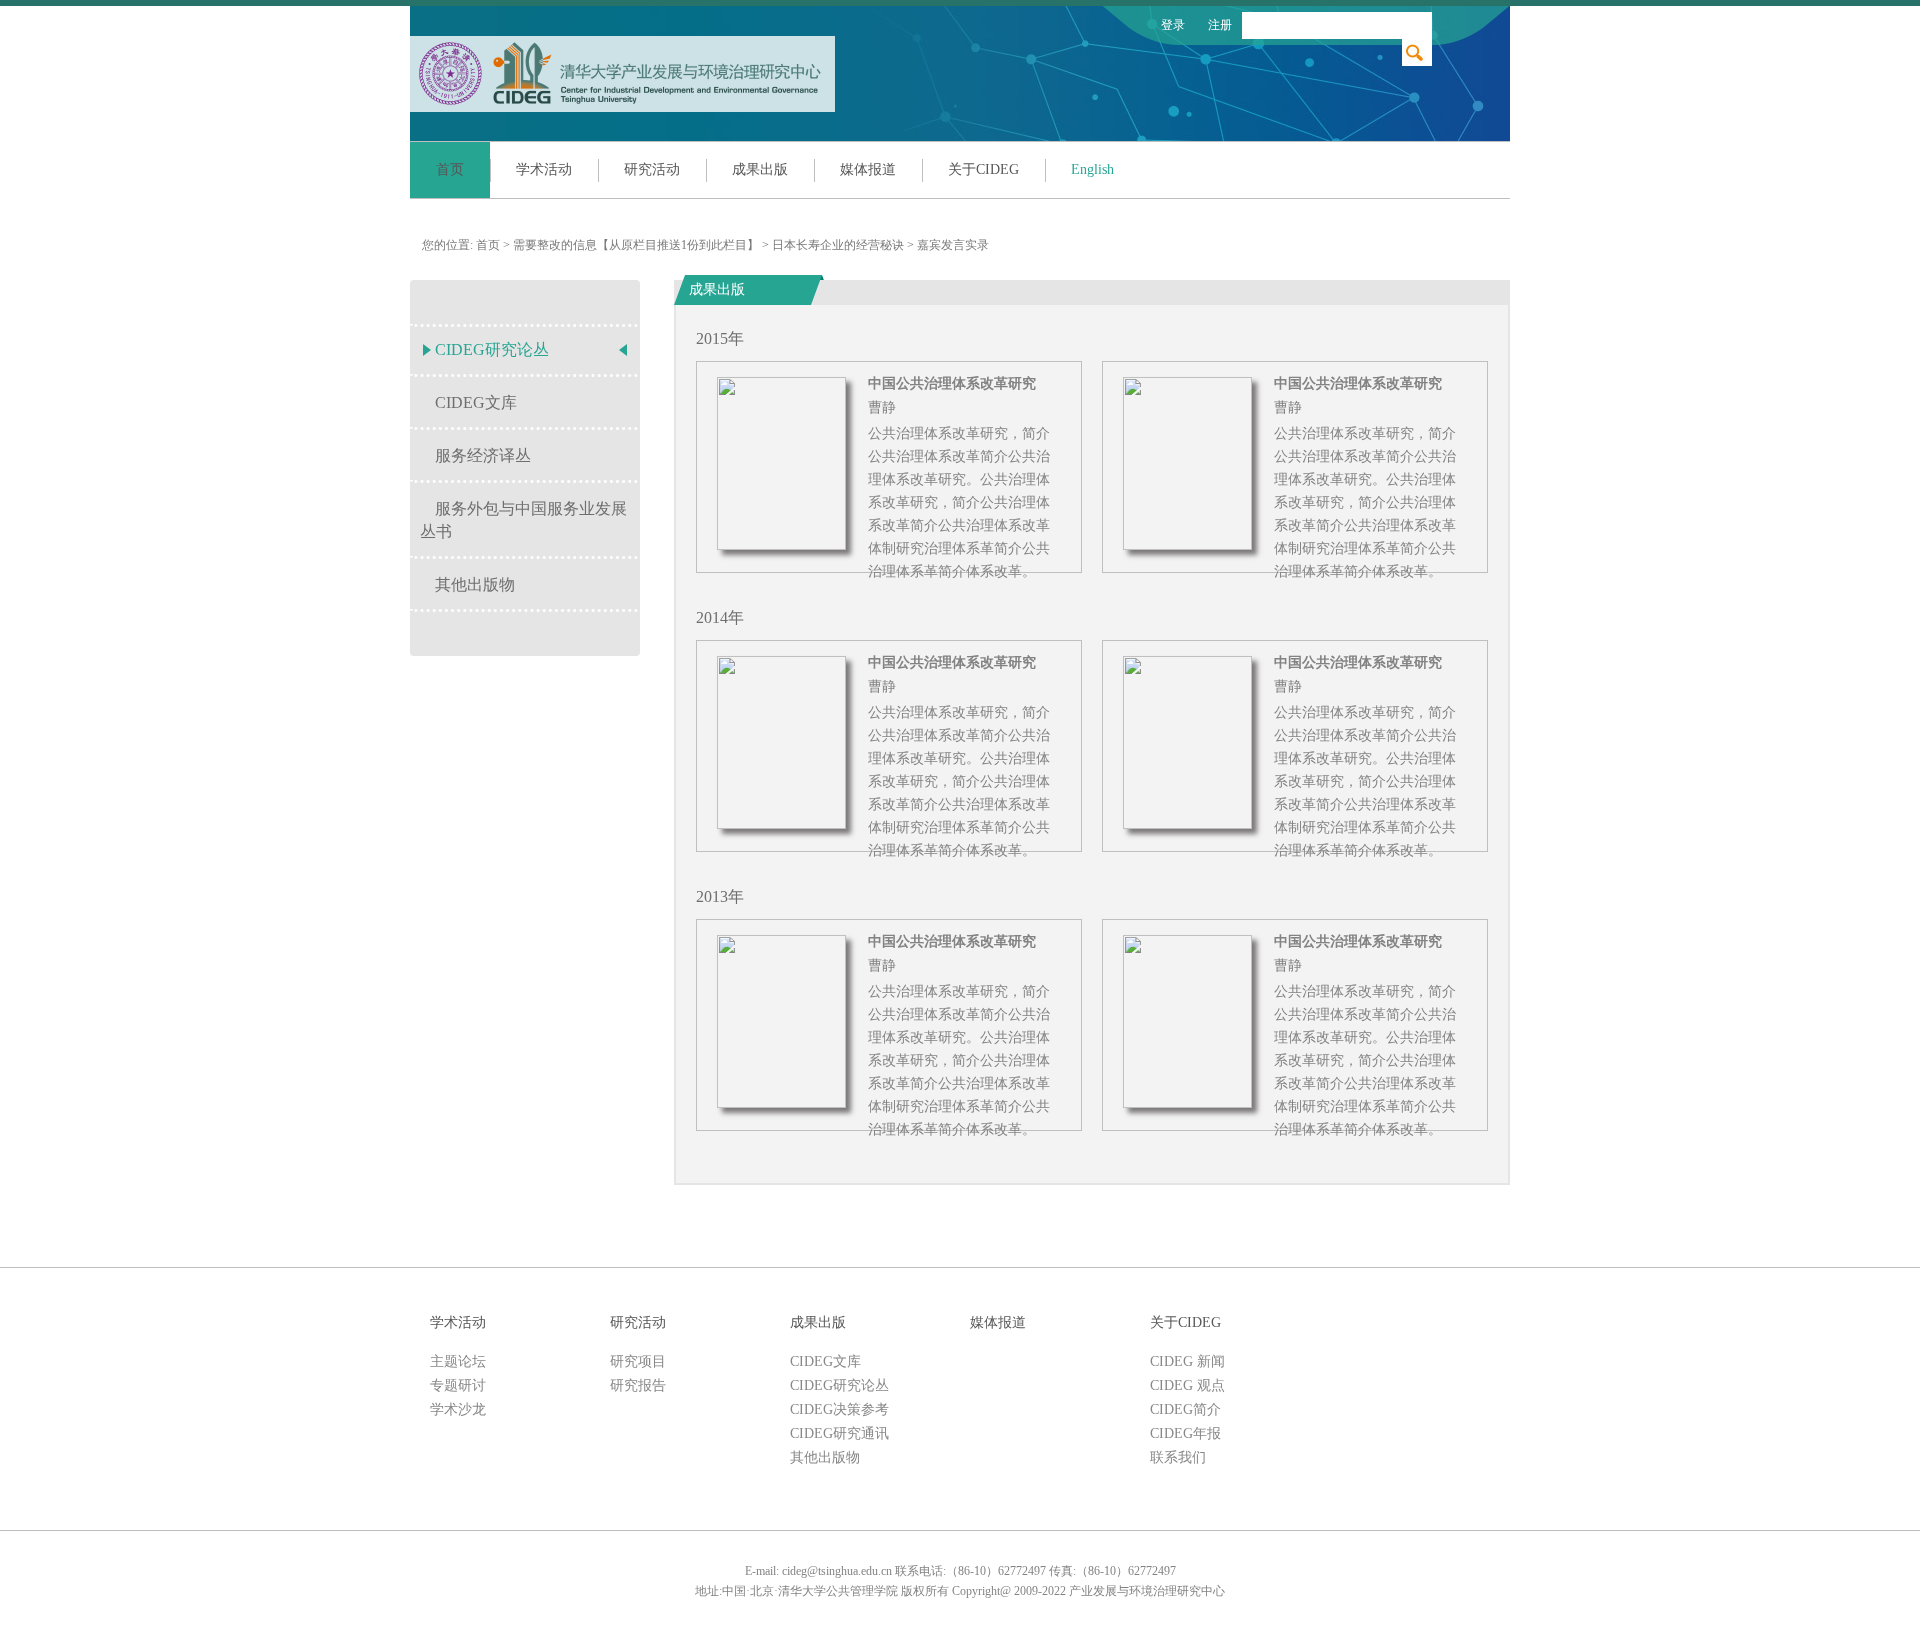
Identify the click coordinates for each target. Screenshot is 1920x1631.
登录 (1173, 25)
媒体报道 (868, 169)
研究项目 (638, 1361)
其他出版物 (475, 584)
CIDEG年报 (1185, 1433)
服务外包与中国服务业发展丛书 (523, 520)
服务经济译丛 (483, 455)
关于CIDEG (983, 169)
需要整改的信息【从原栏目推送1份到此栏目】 (636, 245)
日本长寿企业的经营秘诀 (838, 245)
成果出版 (760, 169)
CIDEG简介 (1185, 1409)
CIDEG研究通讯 (839, 1433)
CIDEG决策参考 (839, 1409)
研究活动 (652, 169)
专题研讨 (458, 1385)
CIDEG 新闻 (1187, 1361)
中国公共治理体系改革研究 (952, 384)
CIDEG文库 (476, 402)
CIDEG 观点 (1187, 1385)
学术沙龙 (458, 1409)
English (1092, 169)
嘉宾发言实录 (953, 245)
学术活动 (544, 169)
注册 (1220, 25)
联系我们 (1178, 1457)
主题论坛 (458, 1361)
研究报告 (638, 1385)
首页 (450, 169)
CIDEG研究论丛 (492, 349)
